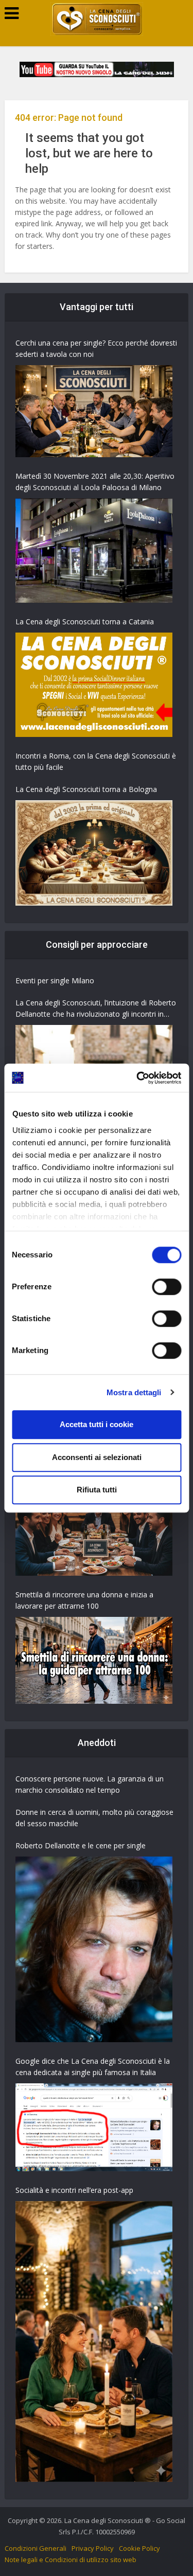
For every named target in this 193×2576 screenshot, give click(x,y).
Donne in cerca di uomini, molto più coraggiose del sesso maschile (94, 1818)
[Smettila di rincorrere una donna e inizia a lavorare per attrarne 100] (94, 1661)
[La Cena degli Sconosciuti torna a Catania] (94, 685)
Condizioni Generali (36, 2548)
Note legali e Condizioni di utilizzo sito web (71, 2560)
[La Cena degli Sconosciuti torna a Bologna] (94, 853)
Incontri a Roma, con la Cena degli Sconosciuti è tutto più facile (96, 761)
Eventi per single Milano (55, 980)
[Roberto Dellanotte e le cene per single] (94, 1949)
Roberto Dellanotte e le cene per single (81, 1845)
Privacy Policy (93, 2548)
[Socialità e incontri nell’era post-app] (94, 2341)
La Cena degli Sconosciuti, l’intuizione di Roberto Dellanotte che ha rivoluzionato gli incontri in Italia (96, 1009)
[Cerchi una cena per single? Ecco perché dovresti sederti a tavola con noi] (94, 411)
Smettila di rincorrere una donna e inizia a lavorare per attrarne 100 (84, 1600)
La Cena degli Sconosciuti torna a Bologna (86, 789)
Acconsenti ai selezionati (97, 1457)
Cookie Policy (139, 2548)
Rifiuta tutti (97, 1490)
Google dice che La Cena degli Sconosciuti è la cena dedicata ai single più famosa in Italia (93, 2067)
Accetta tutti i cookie (97, 1424)
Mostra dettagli (134, 1392)
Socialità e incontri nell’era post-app (74, 2190)
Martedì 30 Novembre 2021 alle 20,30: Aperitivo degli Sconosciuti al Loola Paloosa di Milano (95, 482)
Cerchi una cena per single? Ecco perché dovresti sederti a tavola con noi (96, 348)
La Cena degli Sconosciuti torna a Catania (85, 622)
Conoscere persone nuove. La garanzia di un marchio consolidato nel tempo (90, 1784)
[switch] (166, 1287)
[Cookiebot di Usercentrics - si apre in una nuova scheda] (137, 1078)
